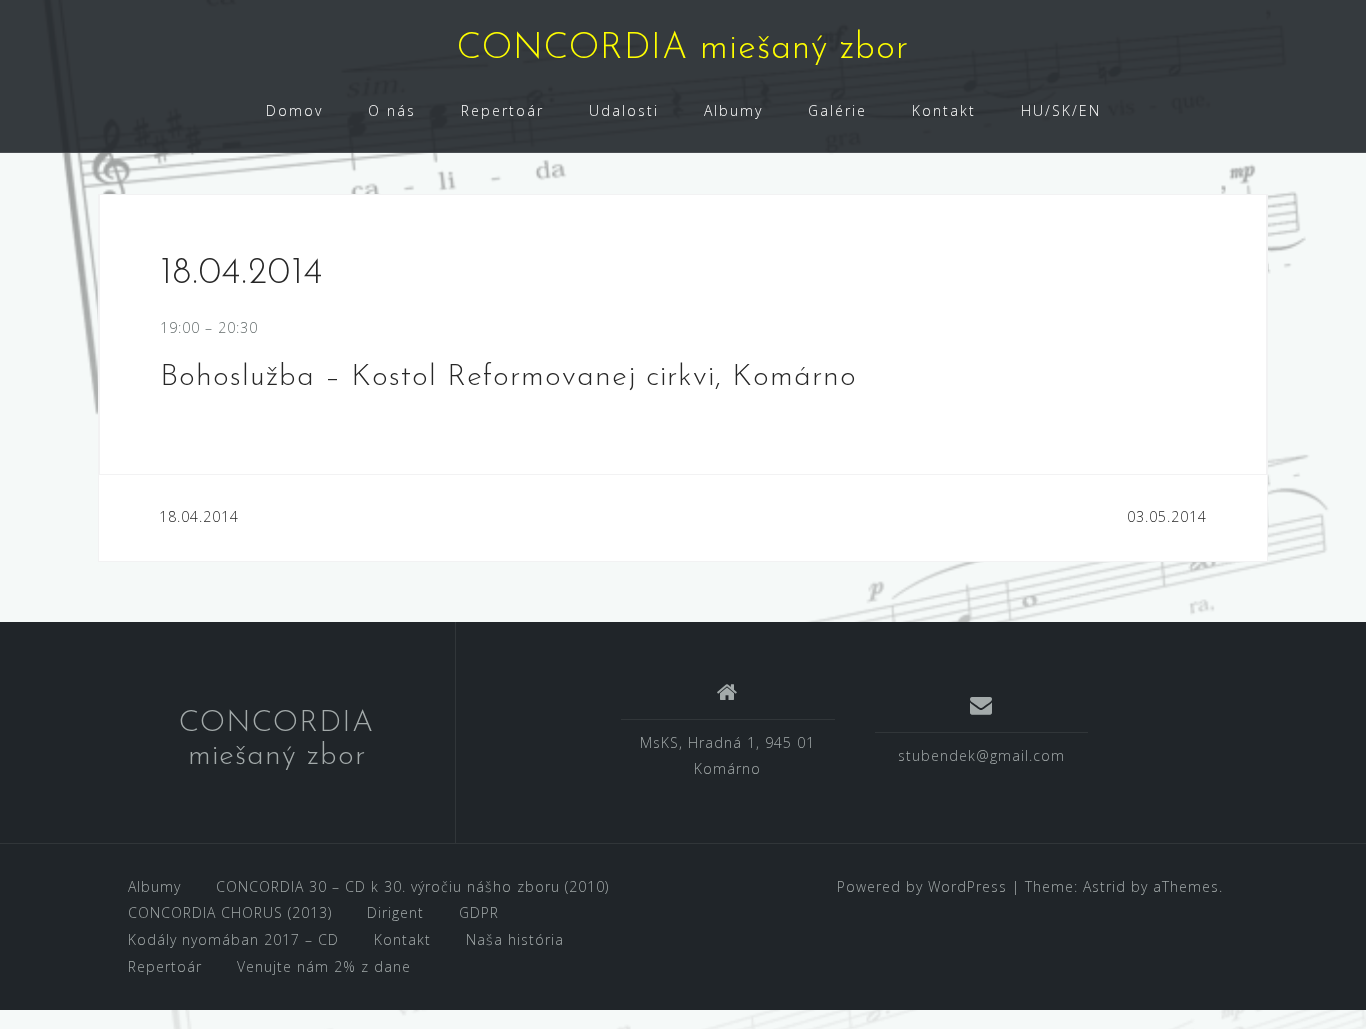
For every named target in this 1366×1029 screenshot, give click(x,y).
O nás (392, 110)
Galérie (837, 110)
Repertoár (502, 110)
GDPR (479, 912)
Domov (294, 110)
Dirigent (395, 912)
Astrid (1104, 886)
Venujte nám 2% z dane (324, 966)
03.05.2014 (1167, 516)
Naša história (515, 939)
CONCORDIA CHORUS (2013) (230, 912)
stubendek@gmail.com (981, 755)
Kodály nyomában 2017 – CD (233, 939)
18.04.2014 (199, 516)
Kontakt (944, 110)
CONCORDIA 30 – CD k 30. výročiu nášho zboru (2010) (412, 886)
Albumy (733, 110)
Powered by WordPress (922, 886)
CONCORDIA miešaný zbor (683, 49)
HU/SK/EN (1061, 110)
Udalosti (624, 110)
